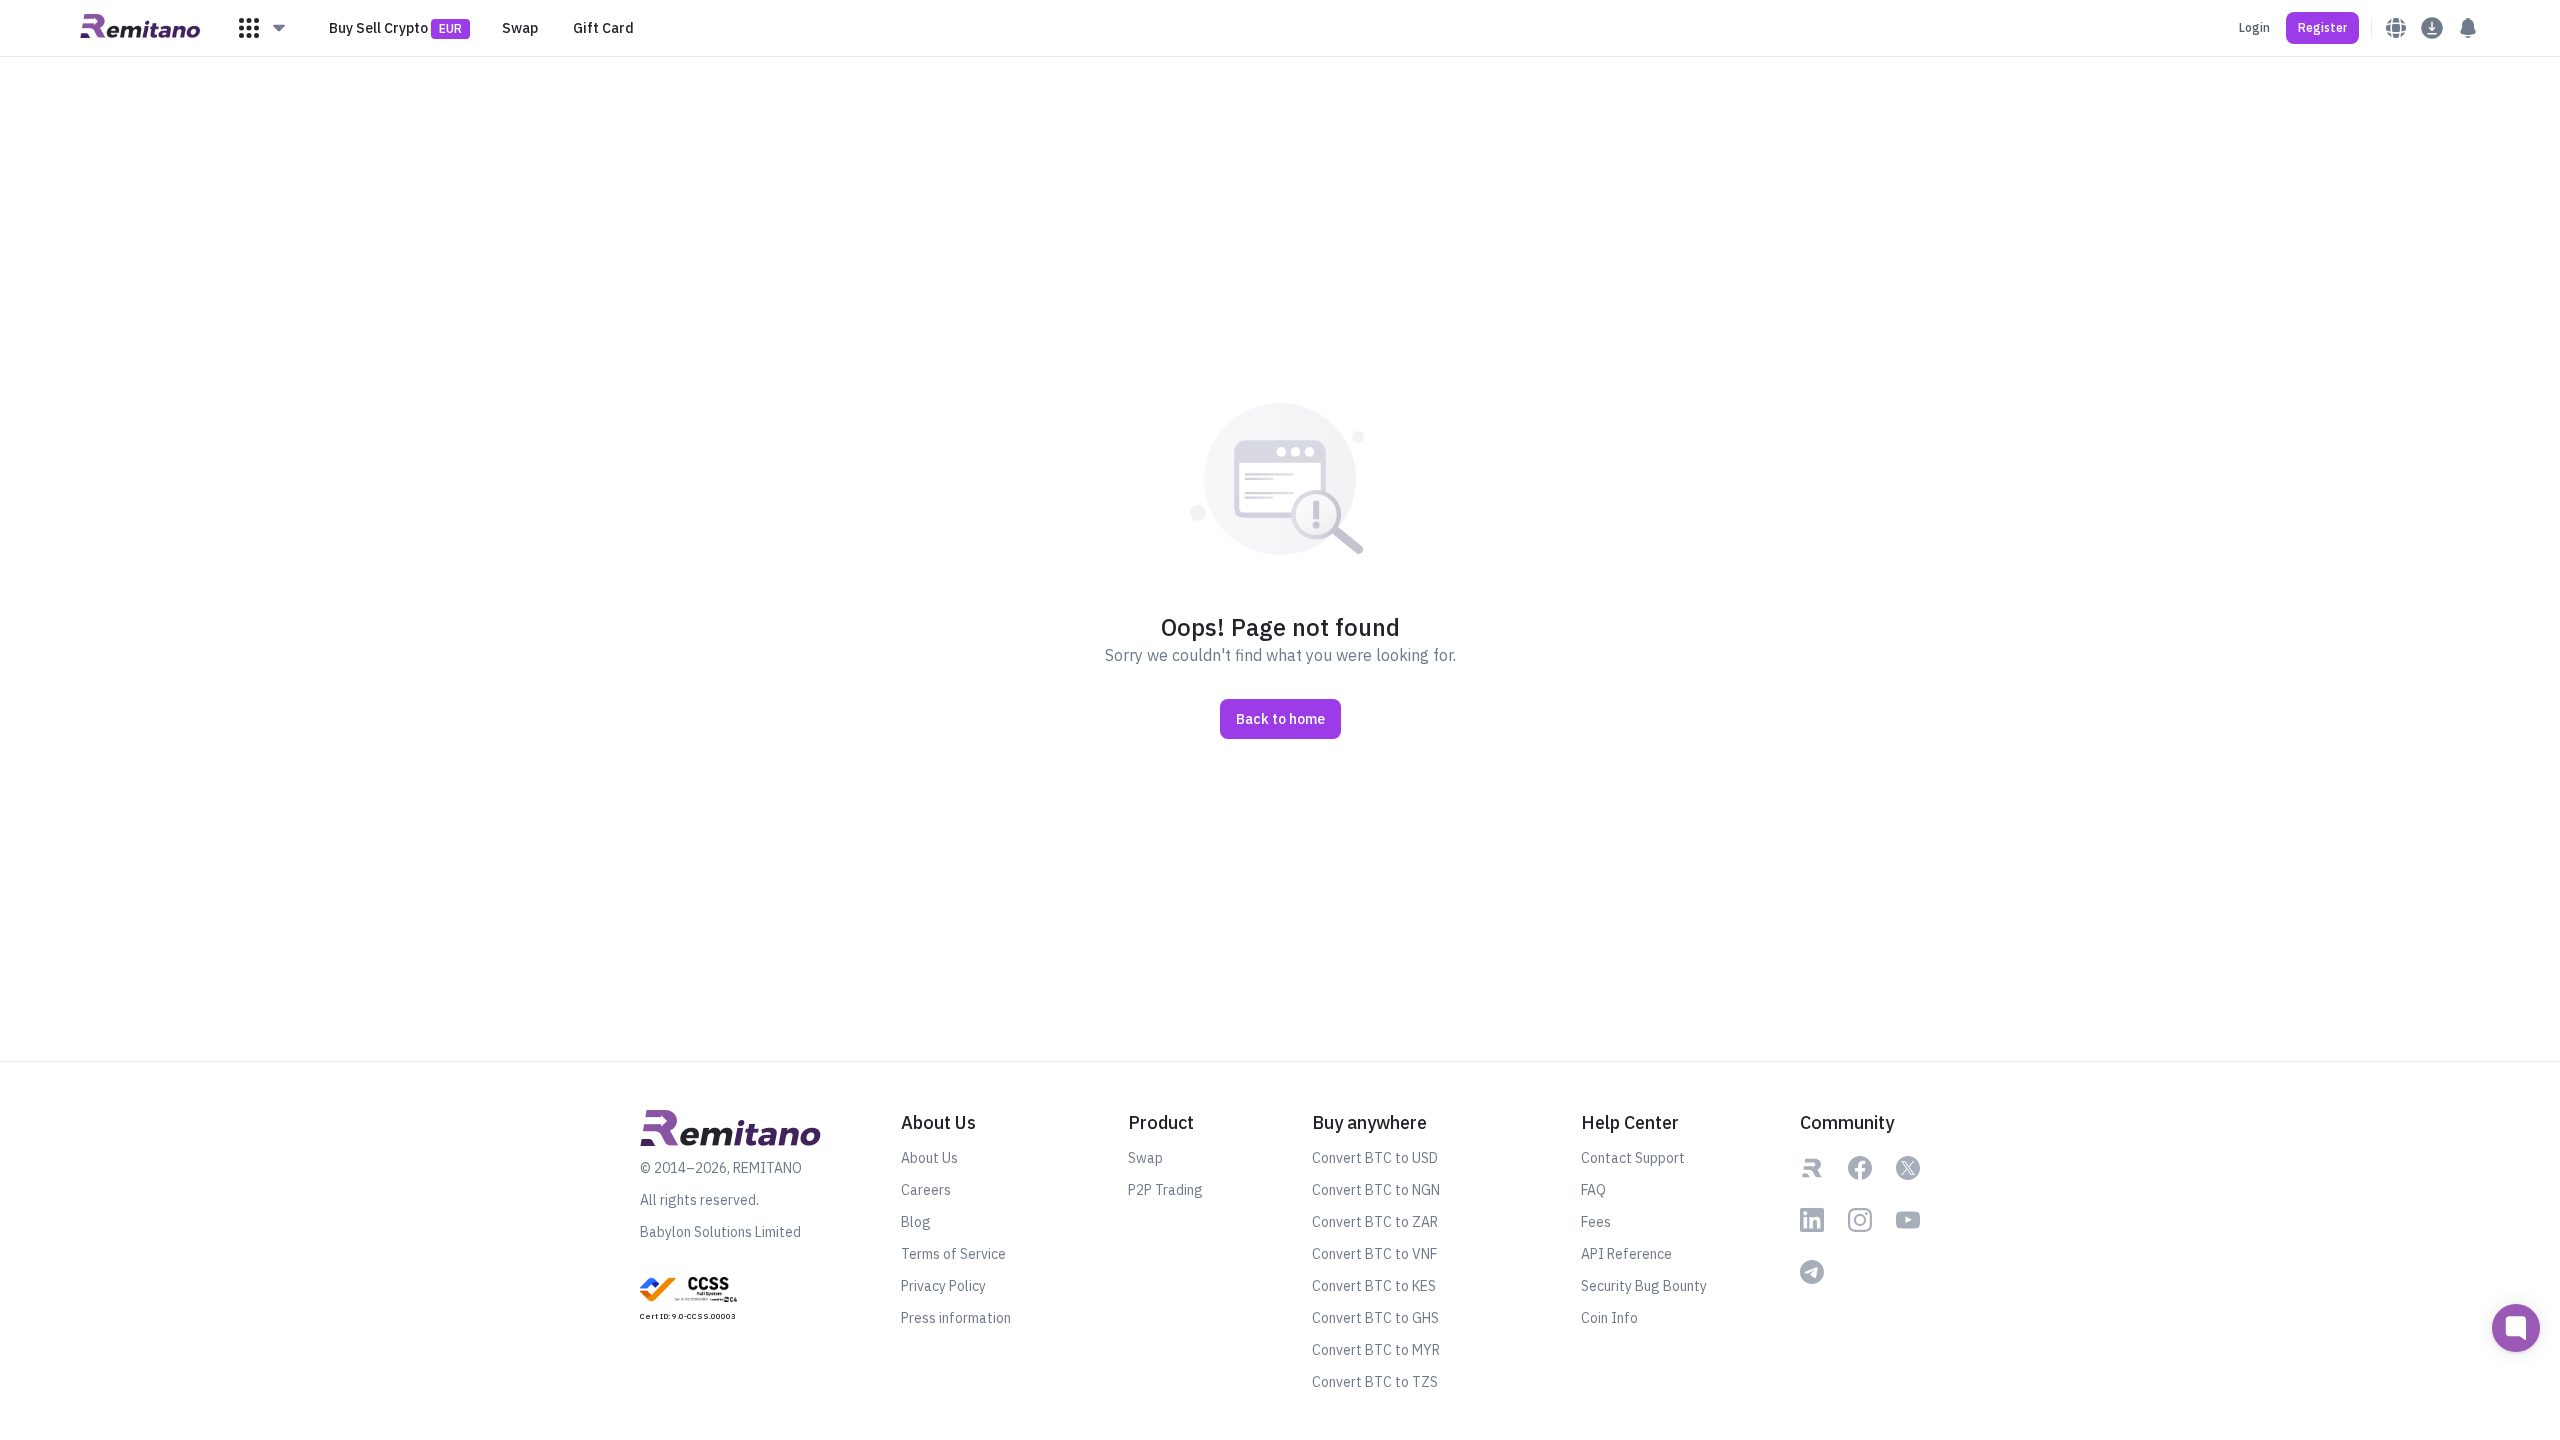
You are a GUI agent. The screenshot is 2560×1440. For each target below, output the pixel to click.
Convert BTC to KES (1374, 1286)
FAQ (1593, 1190)
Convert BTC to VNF (1374, 1254)
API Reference (1626, 1254)
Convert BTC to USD (1375, 1158)
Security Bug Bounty (1644, 1286)
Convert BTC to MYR (1376, 1350)
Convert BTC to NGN (1376, 1190)
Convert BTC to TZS (1375, 1382)
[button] (263, 28)
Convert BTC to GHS (1375, 1318)
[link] (688, 1297)
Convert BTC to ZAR (1375, 1222)
